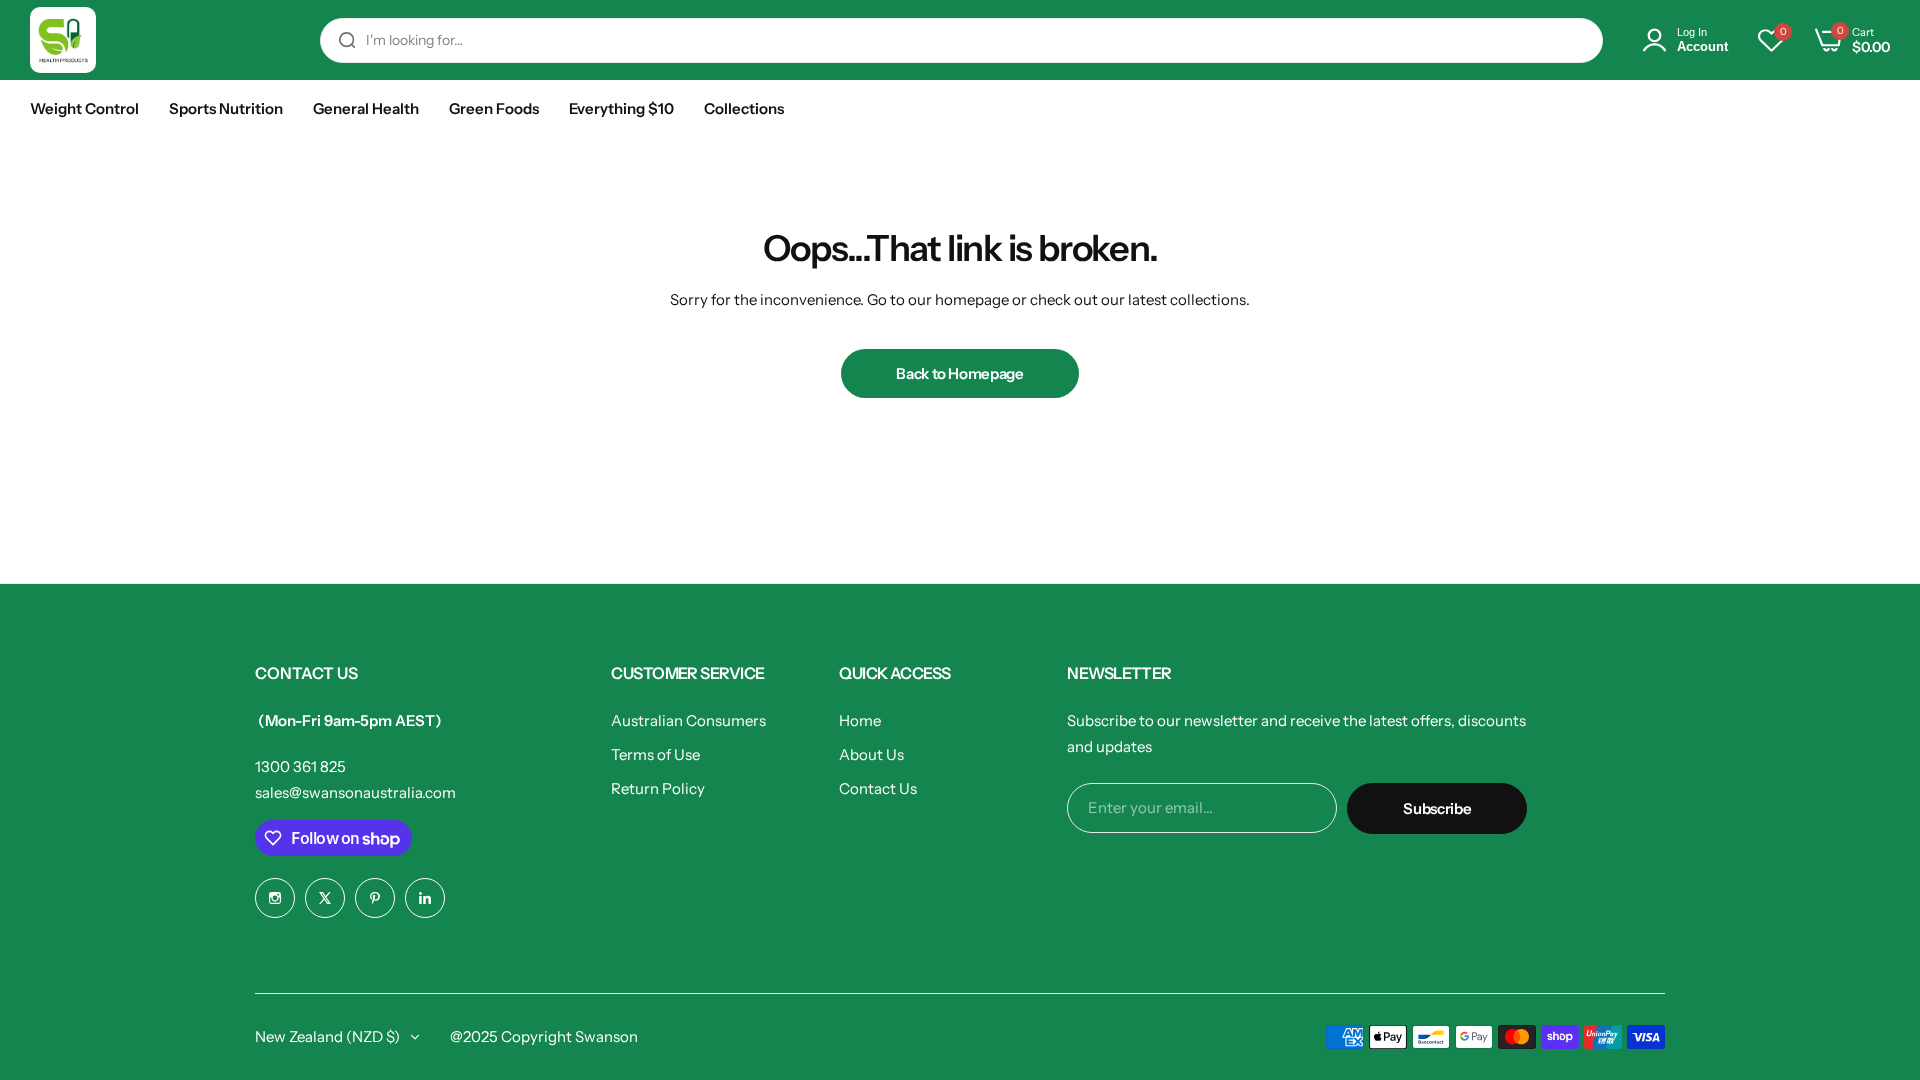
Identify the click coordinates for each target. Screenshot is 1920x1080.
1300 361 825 (300, 766)
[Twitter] (325, 898)
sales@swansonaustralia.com (355, 792)
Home (860, 720)
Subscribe (1437, 808)
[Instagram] (275, 898)
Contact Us (878, 788)
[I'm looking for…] (347, 40)
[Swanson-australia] (63, 40)
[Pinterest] (375, 898)
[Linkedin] (425, 898)
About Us (871, 754)
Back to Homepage (959, 373)
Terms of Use (655, 754)
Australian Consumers (688, 720)
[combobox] (961, 40)
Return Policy (658, 788)
